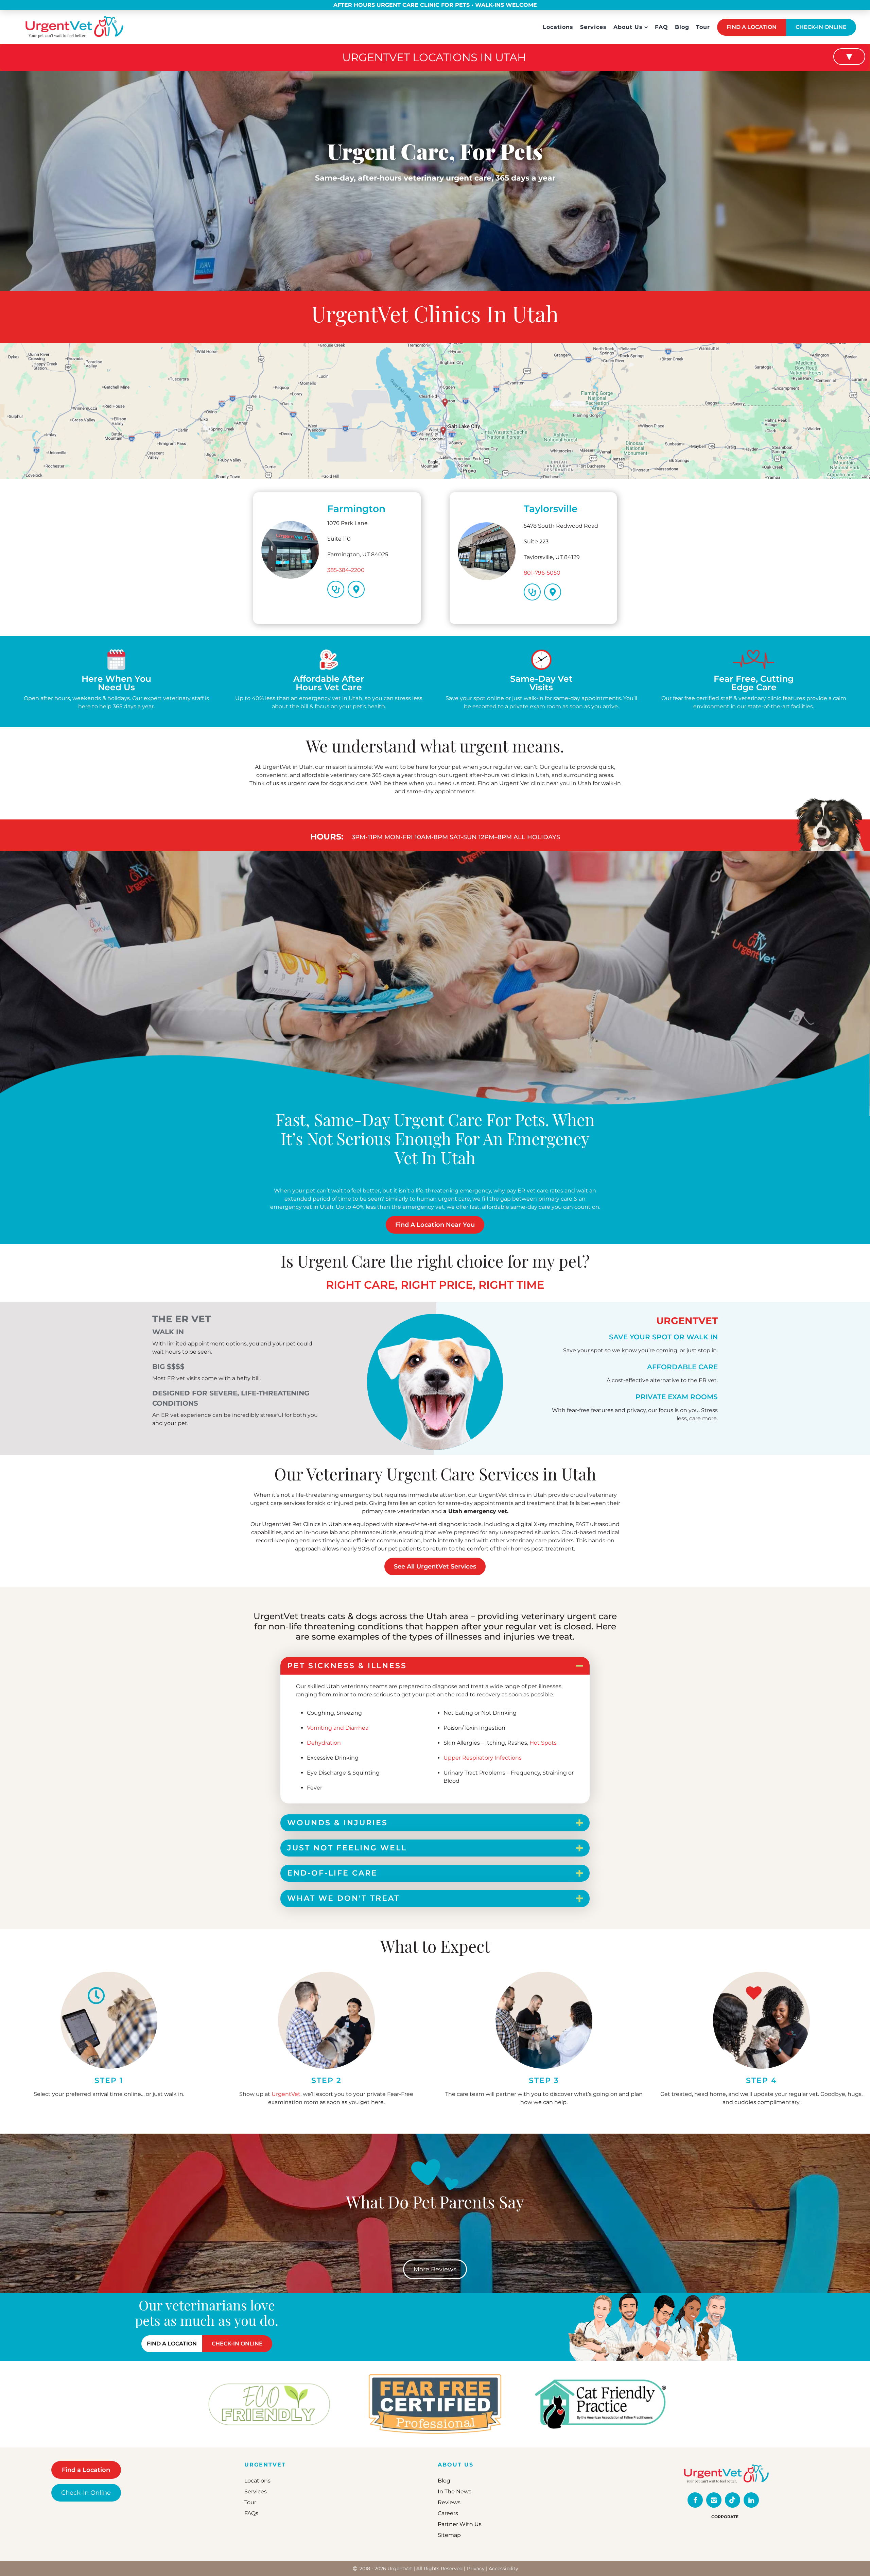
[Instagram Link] (714, 2500)
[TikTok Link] (733, 2500)
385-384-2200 (346, 570)
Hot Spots (543, 1743)
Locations (558, 27)
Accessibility (503, 2569)
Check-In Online (86, 2493)
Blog (682, 27)
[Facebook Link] (695, 2500)
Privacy (476, 2569)
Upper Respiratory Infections (483, 1758)
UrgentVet (286, 2094)
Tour (703, 27)
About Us (628, 27)
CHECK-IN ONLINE (821, 27)
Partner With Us (460, 2524)
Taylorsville (551, 509)
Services (593, 27)
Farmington (356, 509)
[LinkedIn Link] (751, 2500)
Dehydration (324, 1743)
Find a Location (86, 2470)
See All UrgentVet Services (435, 1566)
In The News (455, 2492)
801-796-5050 (542, 573)
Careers (448, 2513)
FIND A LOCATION (752, 27)
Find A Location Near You (435, 1225)
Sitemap (449, 2535)
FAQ (662, 27)
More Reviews (435, 2269)
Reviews (449, 2502)
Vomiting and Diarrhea (338, 1728)
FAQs (251, 2513)
